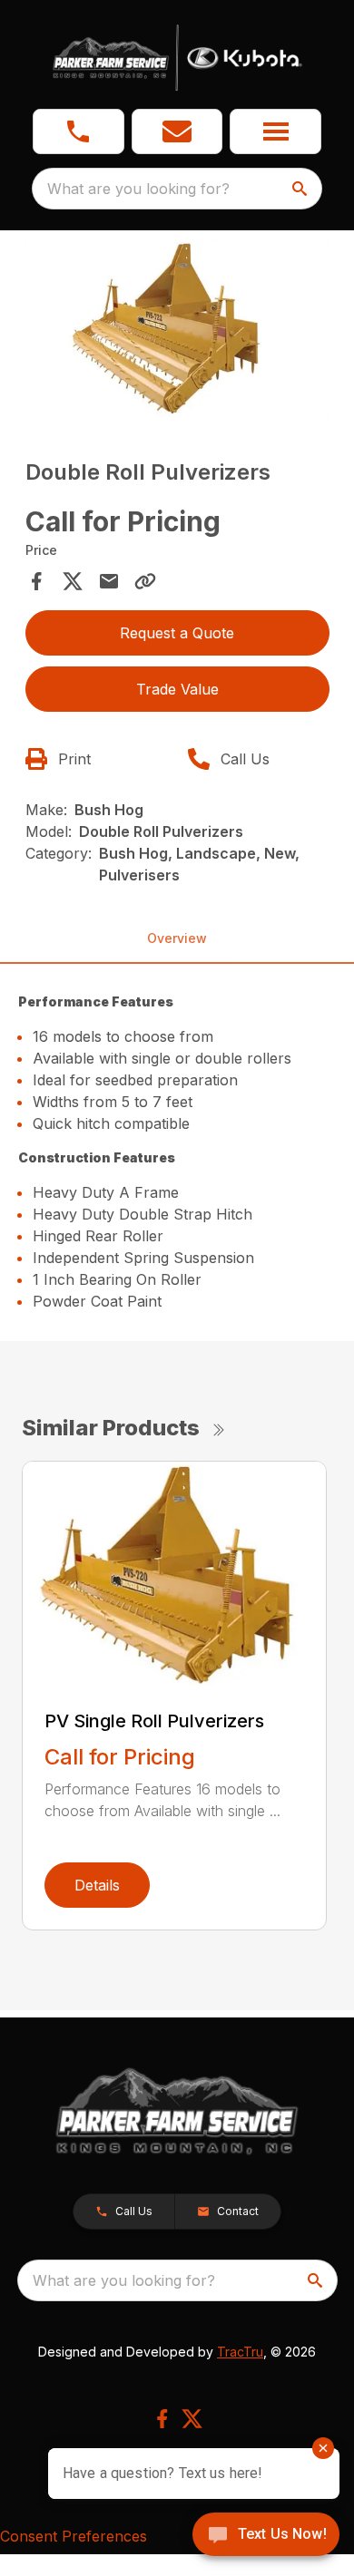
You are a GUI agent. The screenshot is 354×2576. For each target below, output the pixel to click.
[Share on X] (73, 581)
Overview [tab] (177, 938)
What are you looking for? (138, 189)
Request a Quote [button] (177, 633)
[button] (79, 131)
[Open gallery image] (177, 329)
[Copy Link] (145, 581)
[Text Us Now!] (266, 2536)
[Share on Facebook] (36, 581)
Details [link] (97, 1885)
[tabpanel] (177, 331)
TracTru (240, 2352)
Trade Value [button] (177, 689)
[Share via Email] (109, 581)
